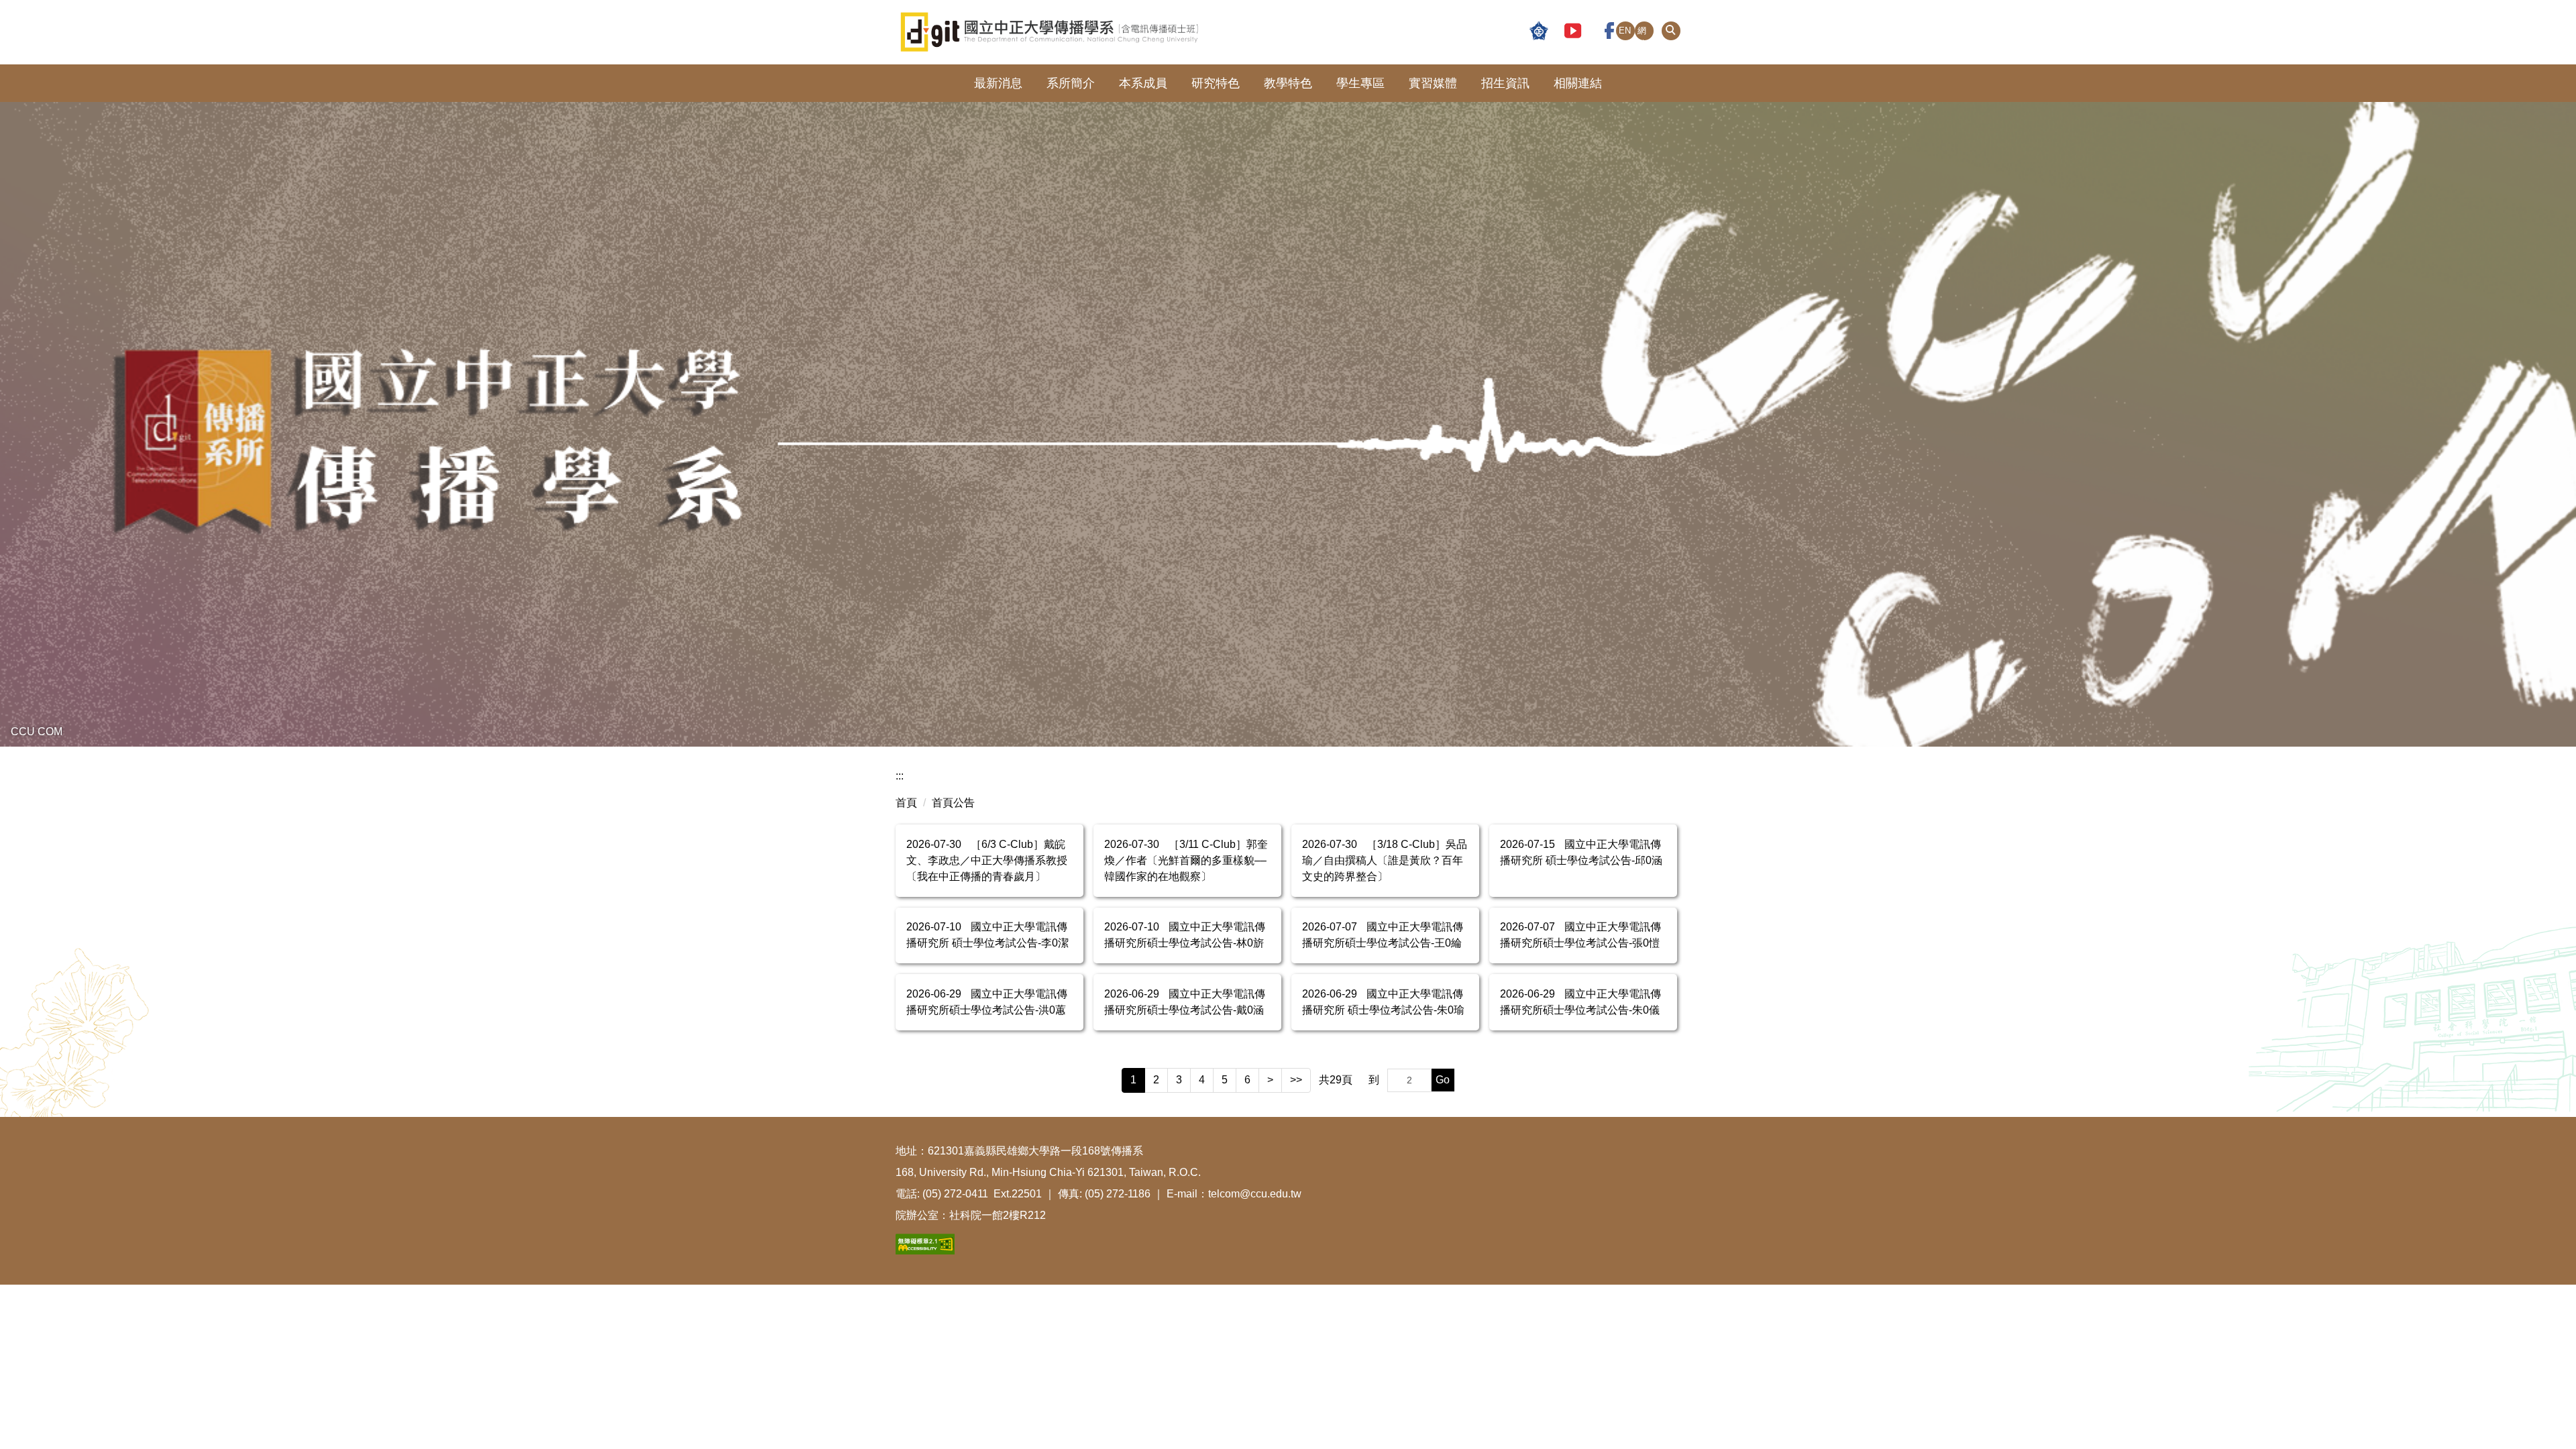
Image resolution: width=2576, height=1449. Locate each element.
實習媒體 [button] (1433, 83)
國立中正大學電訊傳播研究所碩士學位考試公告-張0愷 (1580, 935)
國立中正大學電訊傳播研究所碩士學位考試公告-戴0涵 (1185, 1002)
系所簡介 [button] (1071, 83)
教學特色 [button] (1288, 83)
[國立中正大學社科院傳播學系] (1116, 32)
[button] (1671, 31)
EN (1625, 31)
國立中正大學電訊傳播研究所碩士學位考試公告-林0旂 (1185, 935)
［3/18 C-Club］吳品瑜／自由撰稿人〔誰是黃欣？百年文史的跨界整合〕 (1385, 860)
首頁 (906, 803)
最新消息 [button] (998, 83)
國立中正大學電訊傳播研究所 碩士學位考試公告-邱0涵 (1581, 852)
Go (1443, 1080)
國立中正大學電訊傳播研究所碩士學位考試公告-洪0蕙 (987, 1002)
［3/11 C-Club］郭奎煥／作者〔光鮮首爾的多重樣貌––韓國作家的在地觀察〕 (1186, 860)
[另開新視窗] (1539, 32)
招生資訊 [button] (1505, 83)
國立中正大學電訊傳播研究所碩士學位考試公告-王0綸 (1383, 935)
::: (900, 776)
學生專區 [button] (1360, 83)
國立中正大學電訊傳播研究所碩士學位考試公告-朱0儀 (1580, 1002)
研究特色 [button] (1216, 83)
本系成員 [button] (1143, 83)
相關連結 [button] (1578, 83)
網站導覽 (1642, 33)
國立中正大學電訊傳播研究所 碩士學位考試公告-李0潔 (987, 935)
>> (1296, 1080)
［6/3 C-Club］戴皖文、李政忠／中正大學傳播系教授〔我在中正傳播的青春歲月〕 (987, 860)
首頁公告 (953, 803)
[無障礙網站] (925, 1243)
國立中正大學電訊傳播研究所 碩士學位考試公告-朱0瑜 (1383, 1002)
